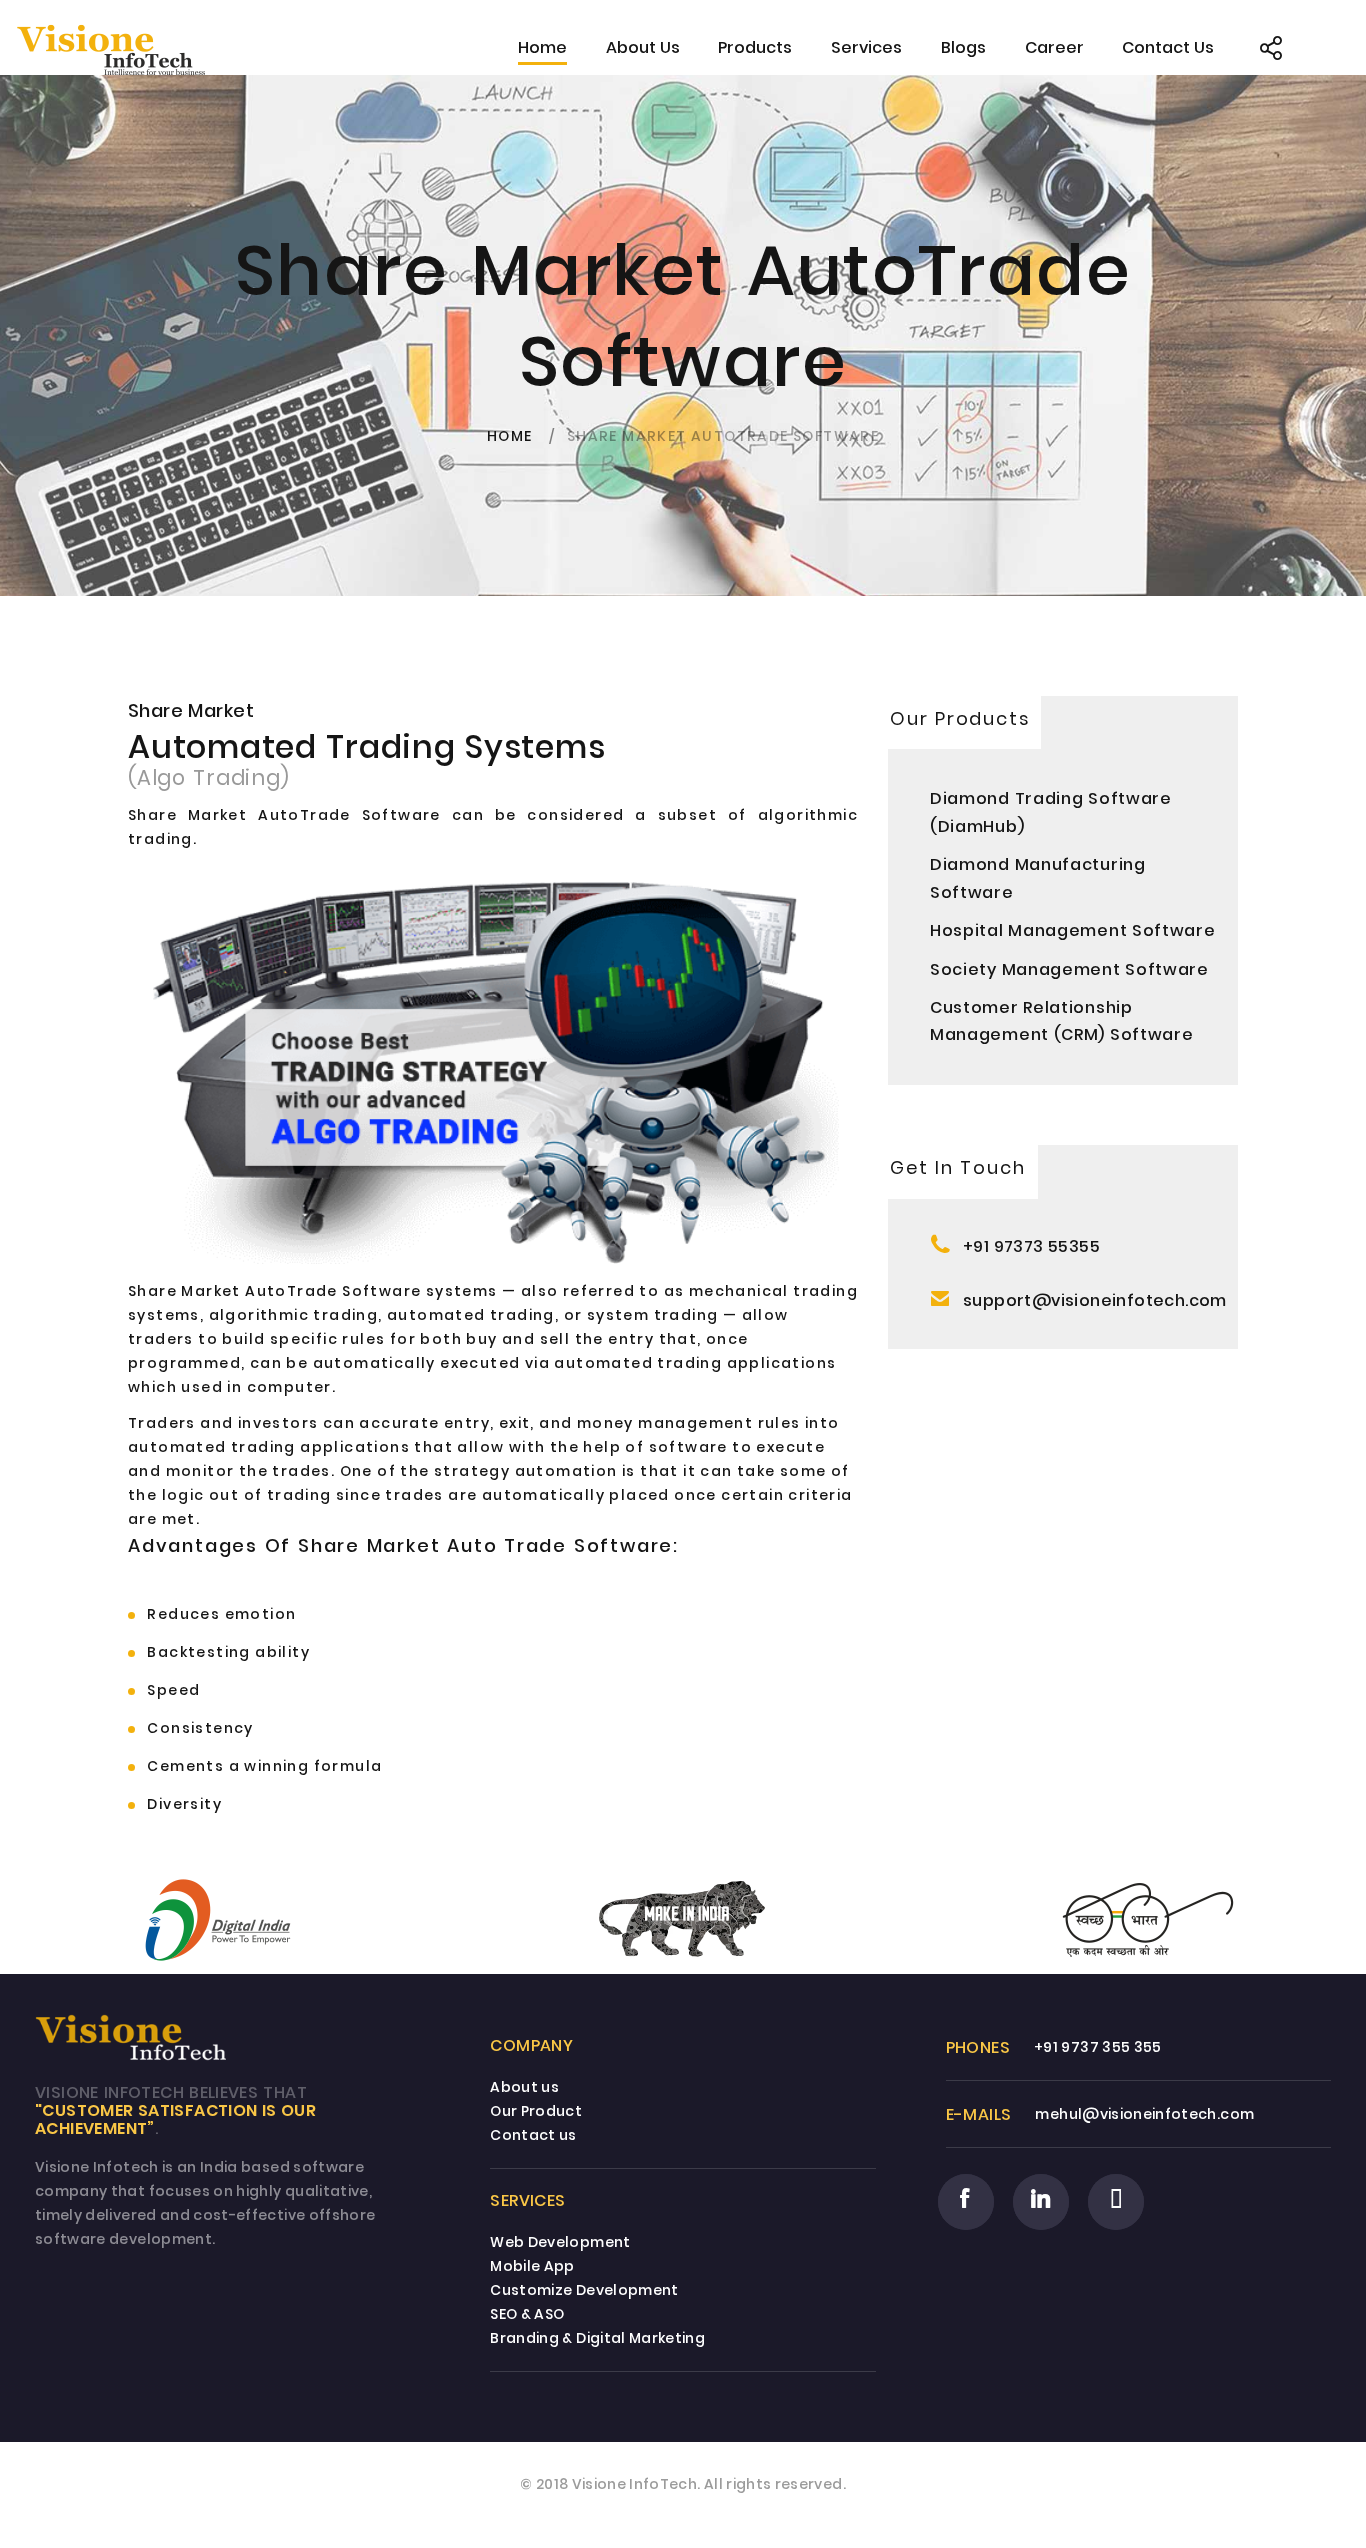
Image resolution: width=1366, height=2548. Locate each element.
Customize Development (584, 2290)
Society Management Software (1069, 969)
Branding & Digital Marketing (597, 2338)
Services (866, 47)
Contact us (533, 2135)
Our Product (536, 2111)
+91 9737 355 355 (1098, 2047)
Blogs (963, 47)
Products (755, 47)
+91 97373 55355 (1031, 1246)
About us (524, 2087)
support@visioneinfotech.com (1095, 1300)
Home (542, 47)
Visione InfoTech (635, 2484)
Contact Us (1168, 47)
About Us (643, 47)
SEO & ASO (527, 2314)
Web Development (560, 2242)
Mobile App (532, 2266)
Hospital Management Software (1073, 930)
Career (1054, 47)
